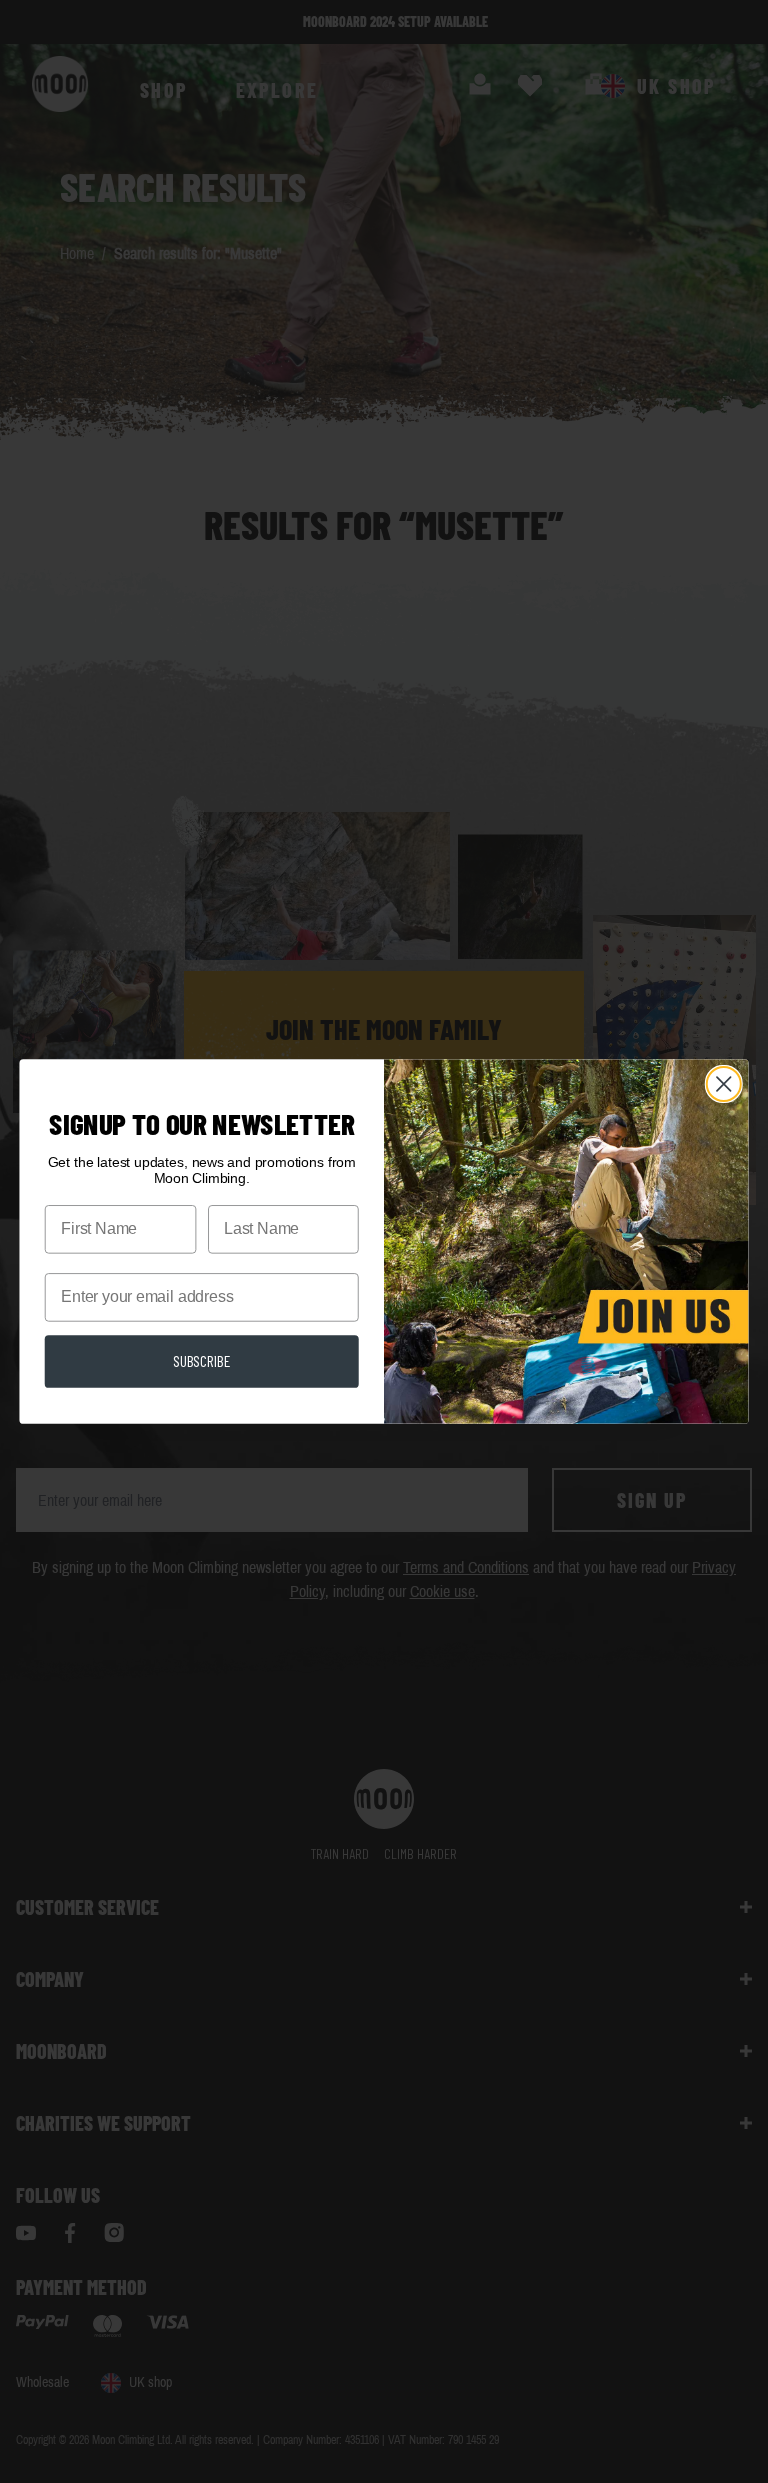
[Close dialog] (724, 1084)
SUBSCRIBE (201, 1360)
